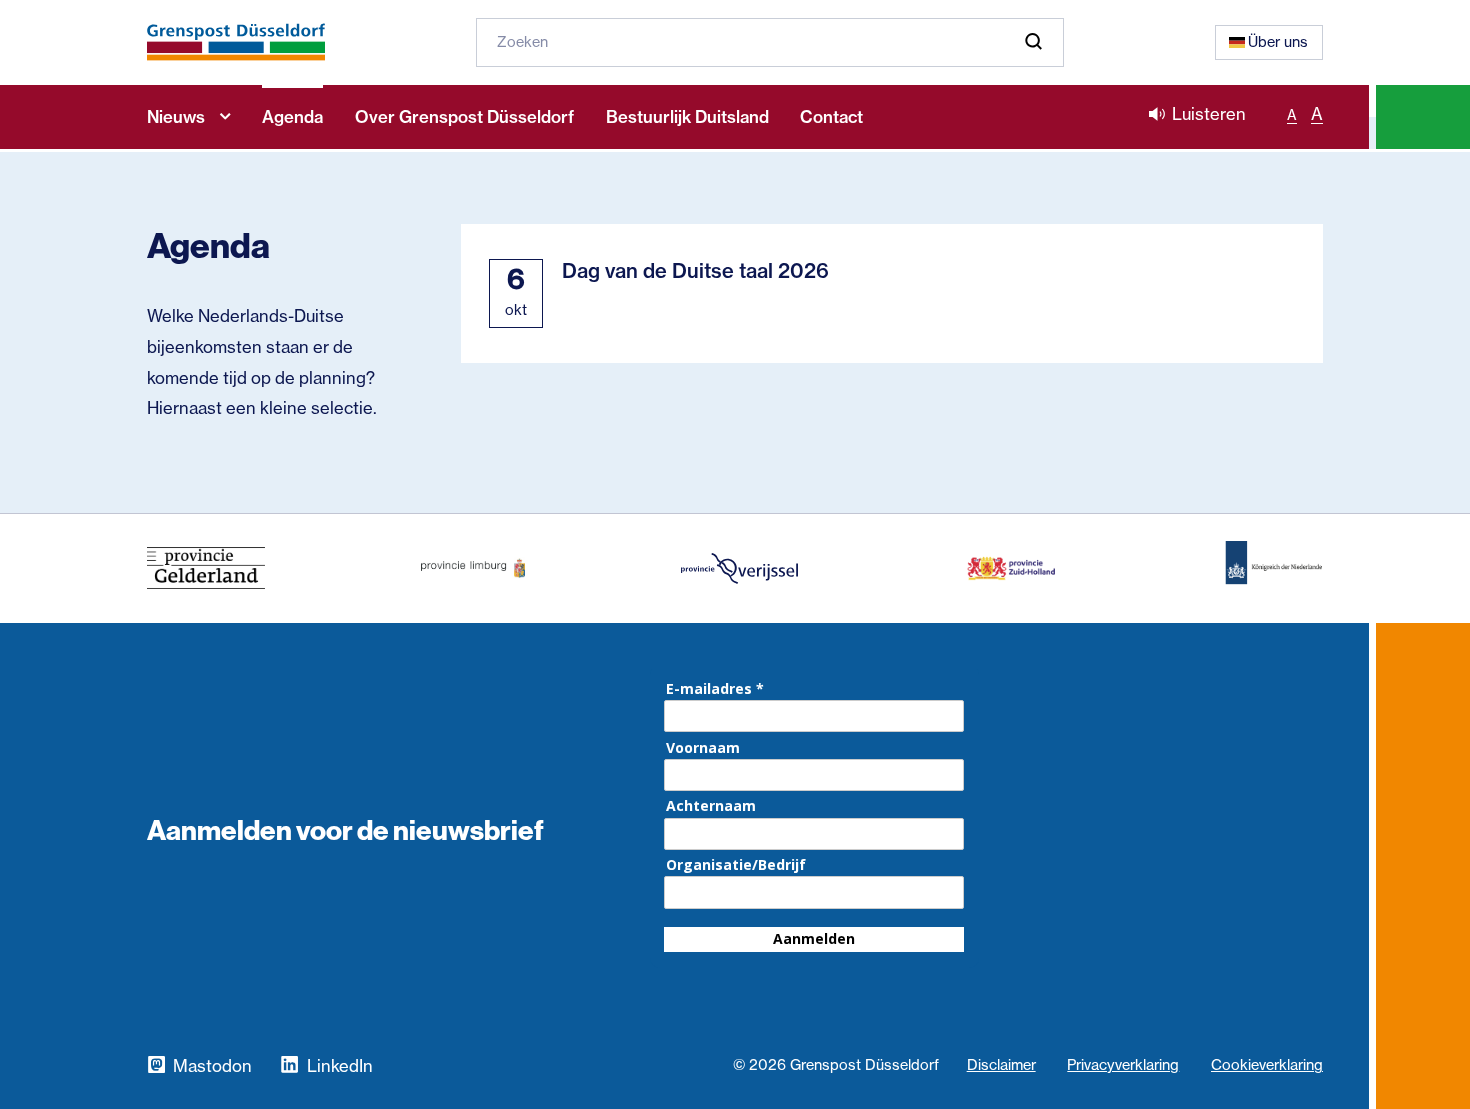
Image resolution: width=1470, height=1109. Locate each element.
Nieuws (176, 117)
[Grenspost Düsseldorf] (236, 42)
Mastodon (212, 1066)
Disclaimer (1001, 1065)
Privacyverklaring (1123, 1065)
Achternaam (711, 806)
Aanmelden (814, 938)
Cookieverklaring (1267, 1065)
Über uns (1278, 42)
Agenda (292, 117)
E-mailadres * (715, 689)
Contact (831, 117)
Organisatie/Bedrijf (736, 865)
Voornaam (703, 748)
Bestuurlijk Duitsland (687, 117)
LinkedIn (339, 1066)
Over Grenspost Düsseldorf (464, 117)
